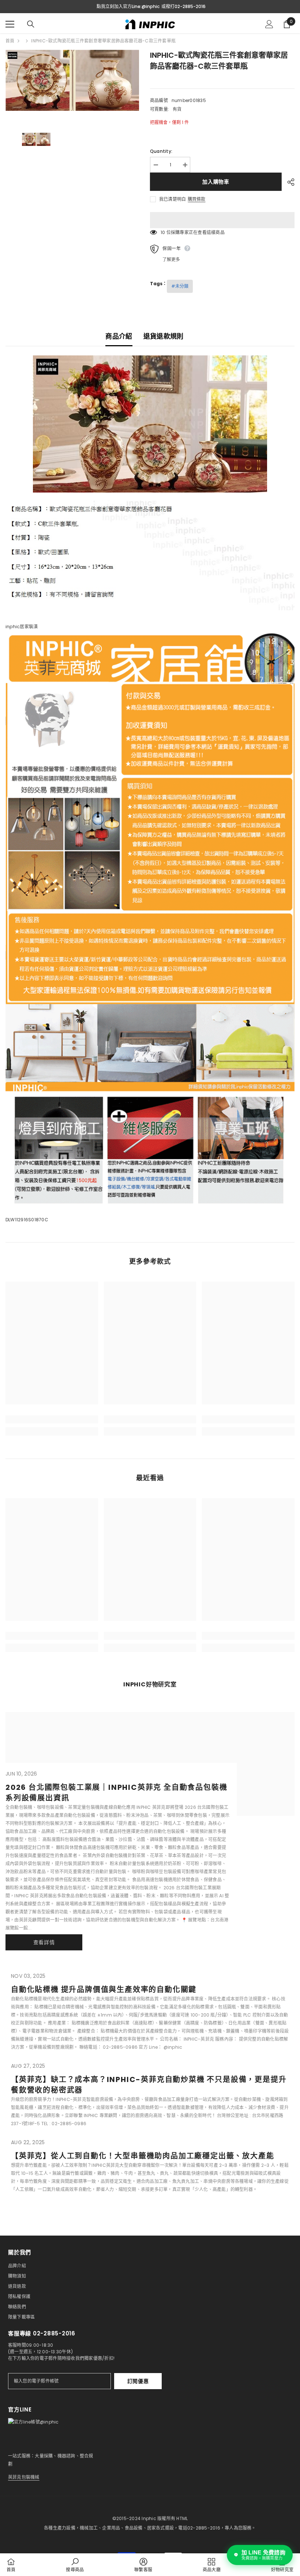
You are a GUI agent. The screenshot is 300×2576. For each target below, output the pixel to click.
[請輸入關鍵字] (31, 24)
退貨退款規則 (164, 336)
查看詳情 (44, 1942)
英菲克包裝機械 (24, 2477)
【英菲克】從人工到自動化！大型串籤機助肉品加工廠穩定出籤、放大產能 (142, 2156)
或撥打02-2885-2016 (183, 6)
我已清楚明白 (172, 199)
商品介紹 (119, 336)
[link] (52, 1419)
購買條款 (196, 199)
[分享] (288, 182)
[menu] (10, 24)
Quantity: (161, 151)
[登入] (269, 24)
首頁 (10, 41)
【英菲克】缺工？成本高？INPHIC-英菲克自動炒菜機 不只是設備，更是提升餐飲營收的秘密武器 (149, 2085)
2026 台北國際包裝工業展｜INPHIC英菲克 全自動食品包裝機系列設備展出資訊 (116, 1793)
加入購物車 (216, 182)
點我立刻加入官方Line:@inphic (128, 6)
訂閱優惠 (138, 2381)
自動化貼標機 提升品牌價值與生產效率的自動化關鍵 (104, 1989)
